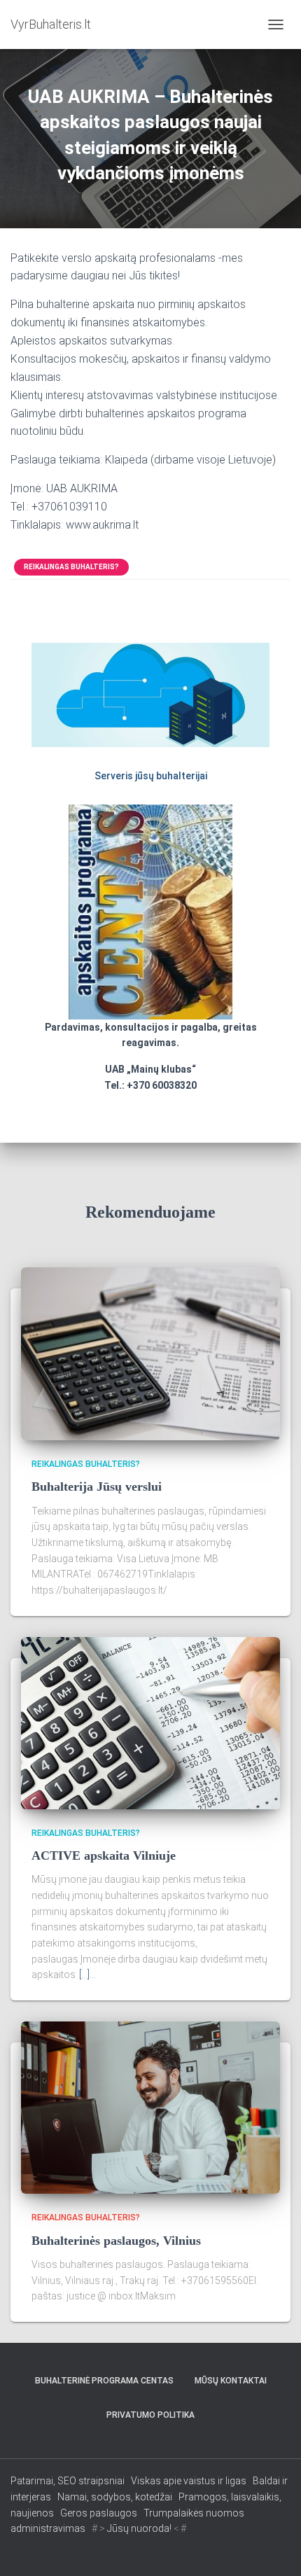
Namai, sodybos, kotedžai (115, 2497)
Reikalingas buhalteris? (71, 567)
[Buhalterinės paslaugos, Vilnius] (150, 2107)
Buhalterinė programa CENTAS (104, 2381)
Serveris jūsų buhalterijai (151, 776)
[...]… (87, 1975)
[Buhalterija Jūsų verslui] (150, 1353)
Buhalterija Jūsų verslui (97, 1487)
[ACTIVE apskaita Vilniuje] (150, 1722)
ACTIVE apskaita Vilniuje (104, 1856)
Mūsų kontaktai (231, 2381)
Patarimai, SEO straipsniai (68, 2481)
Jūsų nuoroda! (139, 2528)
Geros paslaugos (99, 2513)
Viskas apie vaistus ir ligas (189, 2481)
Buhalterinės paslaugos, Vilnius (116, 2241)
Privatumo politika (150, 2415)
